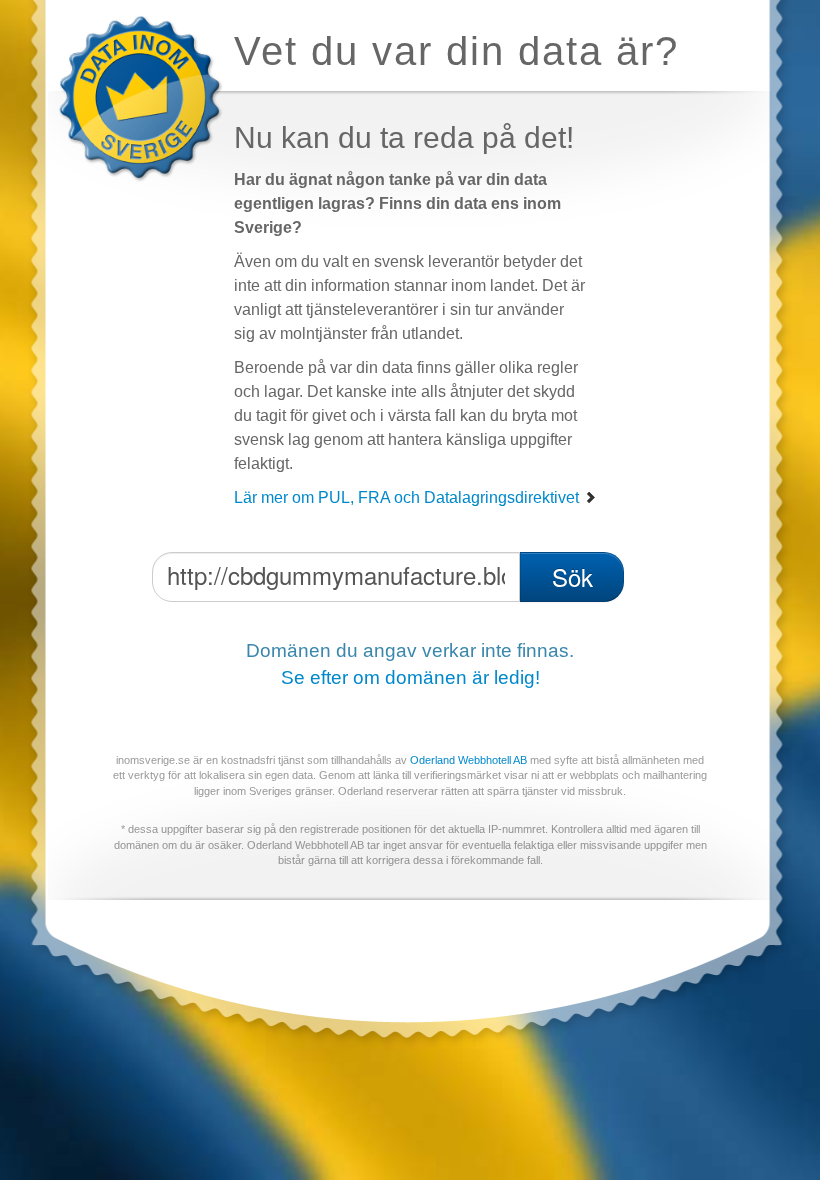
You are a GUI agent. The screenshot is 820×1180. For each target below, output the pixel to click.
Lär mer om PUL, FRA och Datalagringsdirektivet (408, 497)
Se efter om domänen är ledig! (410, 677)
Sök (572, 576)
